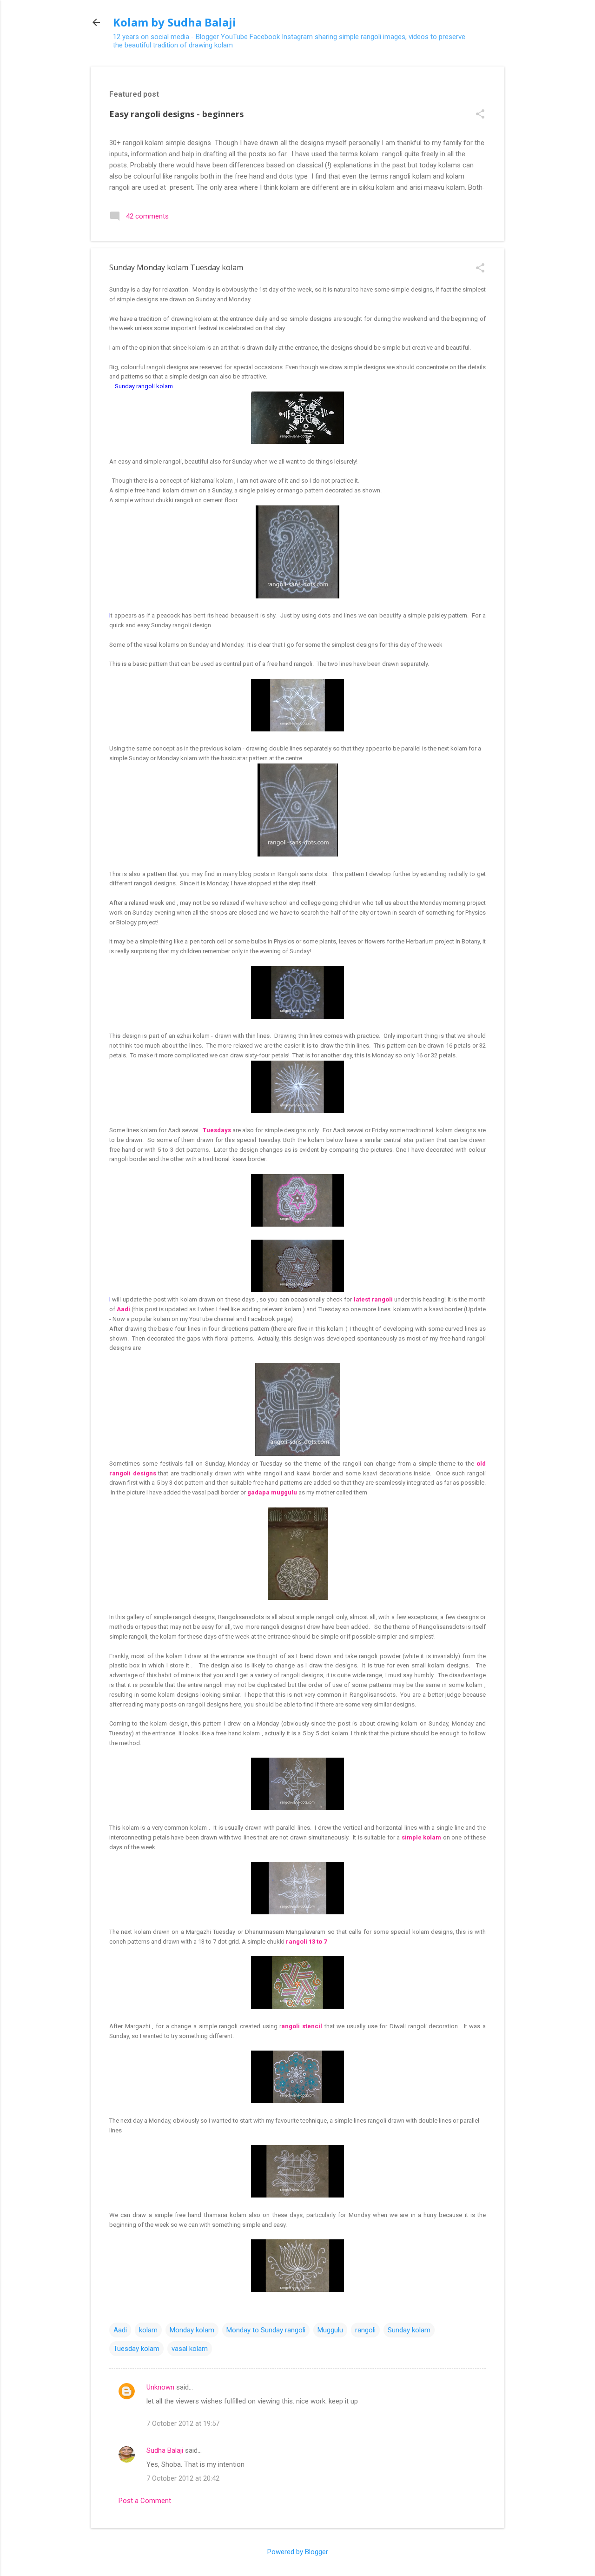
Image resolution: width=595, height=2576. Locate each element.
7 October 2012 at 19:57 (183, 2423)
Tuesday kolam (136, 2349)
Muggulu (330, 2330)
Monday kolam (192, 2330)
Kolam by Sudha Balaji (175, 22)
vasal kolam (190, 2349)
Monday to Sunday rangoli (266, 2330)
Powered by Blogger (298, 2552)
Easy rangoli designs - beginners (176, 114)
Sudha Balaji (165, 2450)
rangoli (365, 2330)
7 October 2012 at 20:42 (183, 2478)
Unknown (160, 2387)
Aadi (120, 2330)
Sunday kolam (409, 2330)
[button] (480, 115)
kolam (148, 2330)
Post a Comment (145, 2501)
